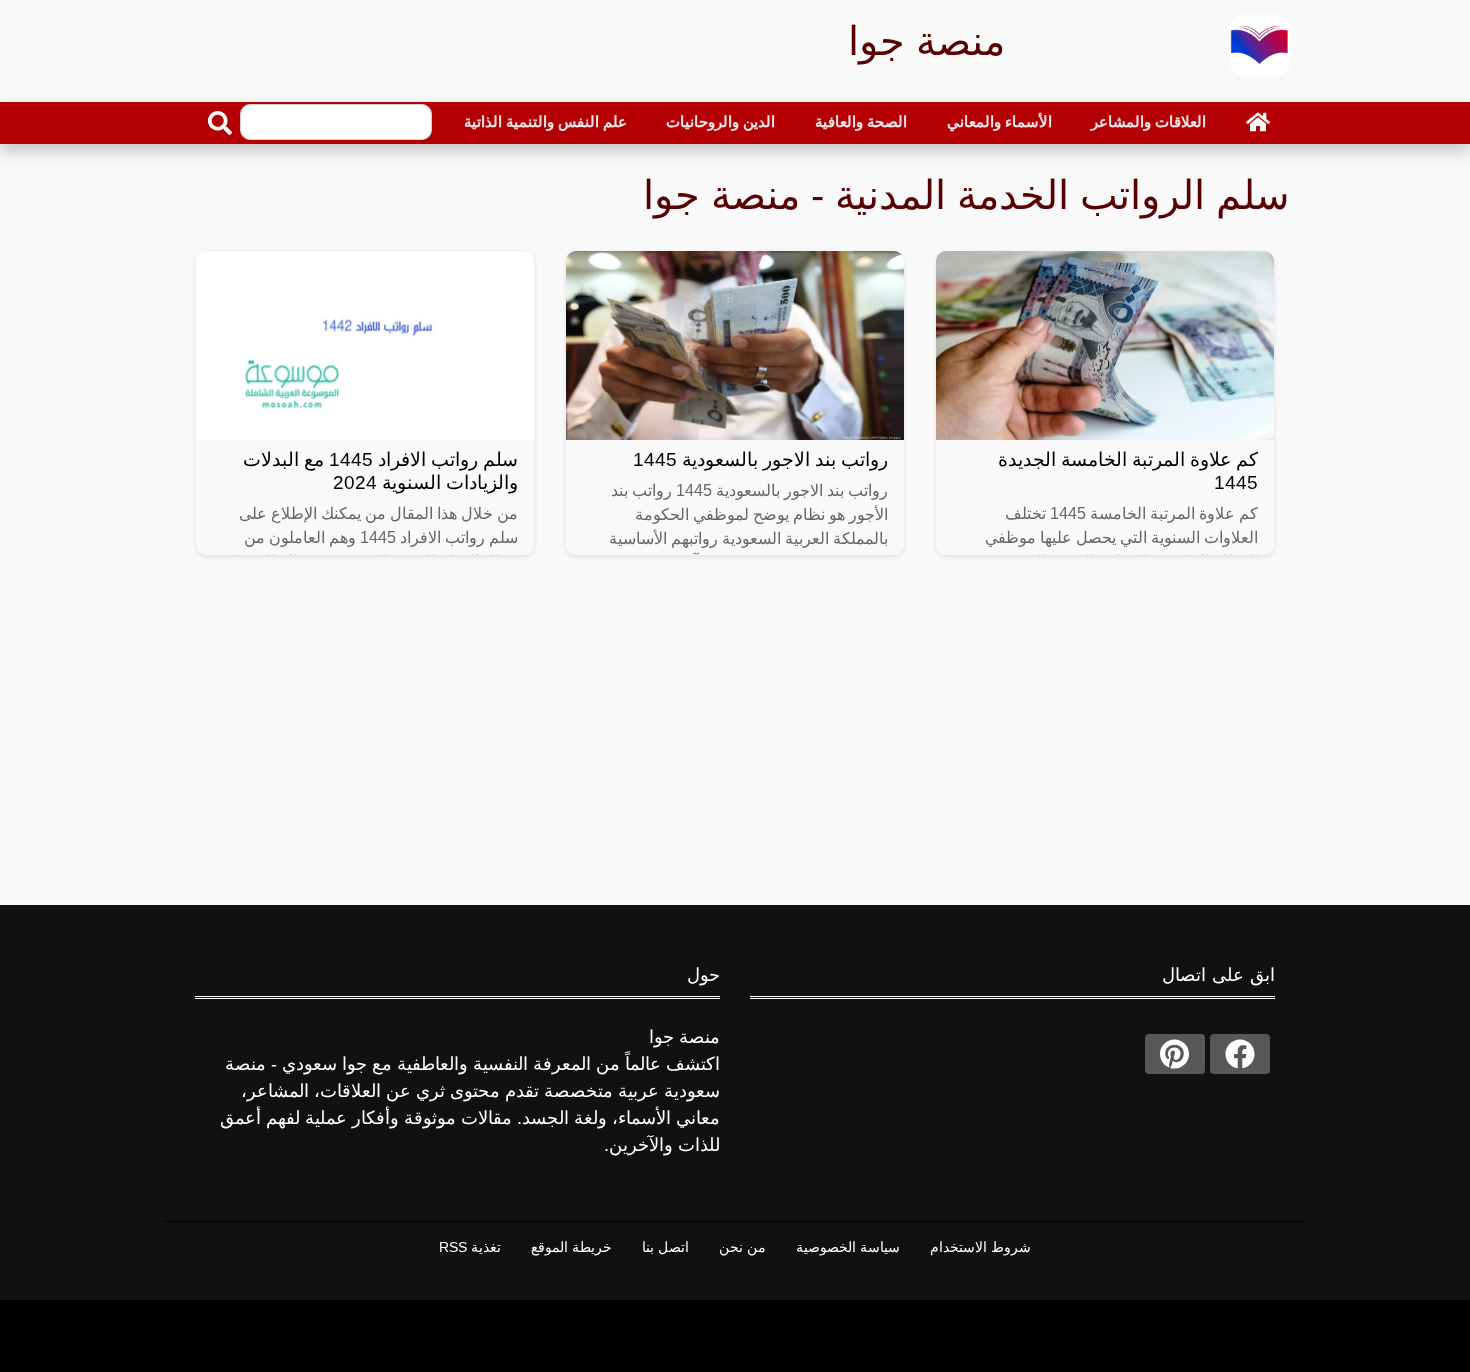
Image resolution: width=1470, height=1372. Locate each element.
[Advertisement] (735, 747)
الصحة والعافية (861, 121)
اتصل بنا (665, 1247)
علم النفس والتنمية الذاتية (545, 121)
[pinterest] (1175, 1054)
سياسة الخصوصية (848, 1247)
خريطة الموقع (571, 1247)
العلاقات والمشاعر (1148, 121)
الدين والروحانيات (720, 121)
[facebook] (1240, 1054)
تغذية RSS (470, 1247)
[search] (220, 123)
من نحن (742, 1247)
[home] (1258, 122)
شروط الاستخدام (980, 1247)
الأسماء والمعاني (999, 121)
